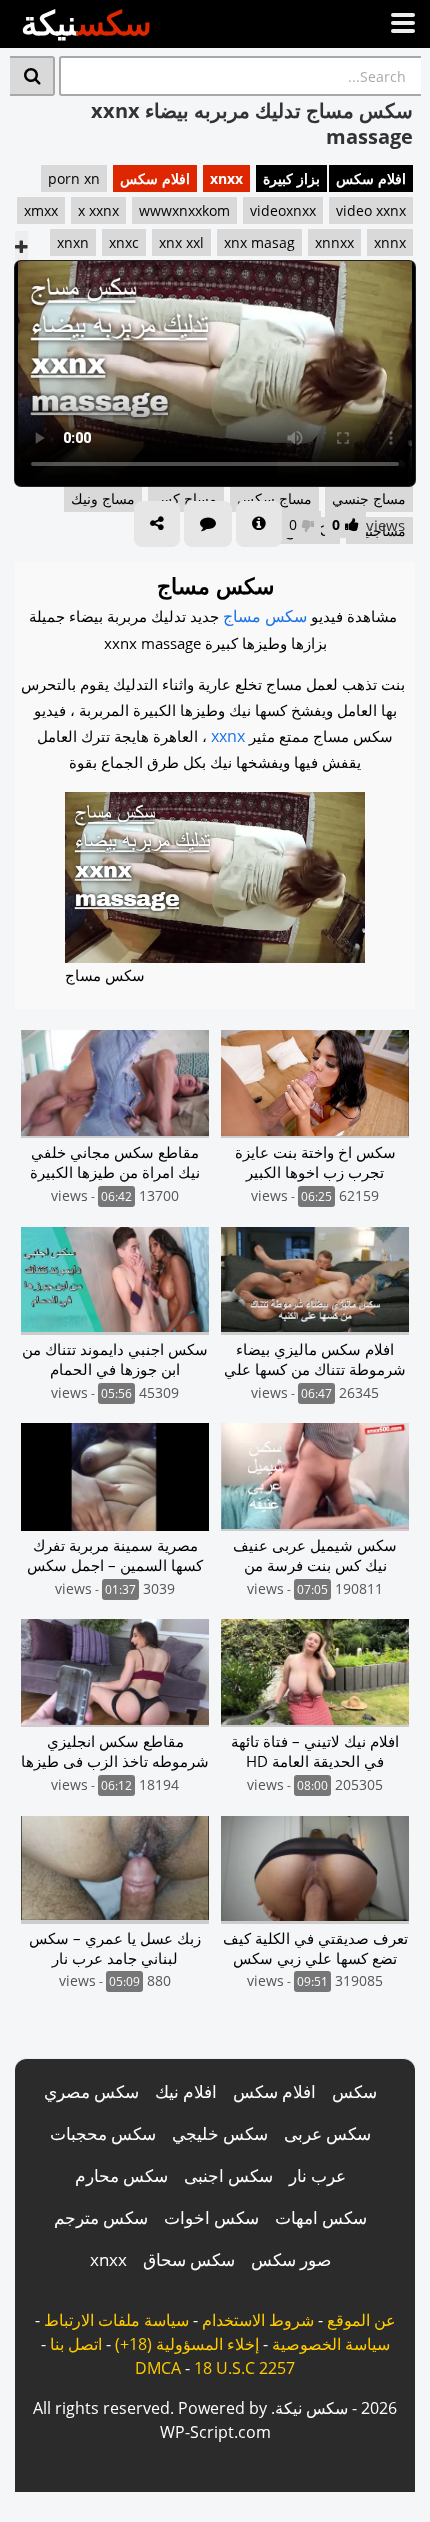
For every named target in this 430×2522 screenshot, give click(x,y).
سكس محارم (121, 2175)
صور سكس (291, 2259)
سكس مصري (91, 2091)
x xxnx (98, 210)
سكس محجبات (103, 2133)
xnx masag (259, 242)
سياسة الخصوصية (331, 2344)
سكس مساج (265, 616)
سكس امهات (321, 2217)
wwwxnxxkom (184, 210)
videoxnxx (283, 210)
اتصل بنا (76, 2344)
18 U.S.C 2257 (244, 2368)
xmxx (41, 210)
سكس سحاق (189, 2259)
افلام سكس (371, 178)
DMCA (158, 2368)
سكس (354, 2091)
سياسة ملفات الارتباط (116, 2320)
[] (32, 76)
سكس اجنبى (228, 2175)
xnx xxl (181, 242)
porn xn (74, 178)
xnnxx (334, 242)
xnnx (390, 242)
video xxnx (371, 210)
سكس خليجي (220, 2133)
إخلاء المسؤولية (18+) (187, 2344)
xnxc (124, 242)
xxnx (228, 736)
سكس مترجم (101, 2217)
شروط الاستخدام (258, 2320)
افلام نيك (186, 2091)
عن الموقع (361, 2320)
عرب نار (317, 2175)
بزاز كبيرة (291, 178)
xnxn (73, 242)
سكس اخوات (211, 2217)
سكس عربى (327, 2133)
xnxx (226, 178)
